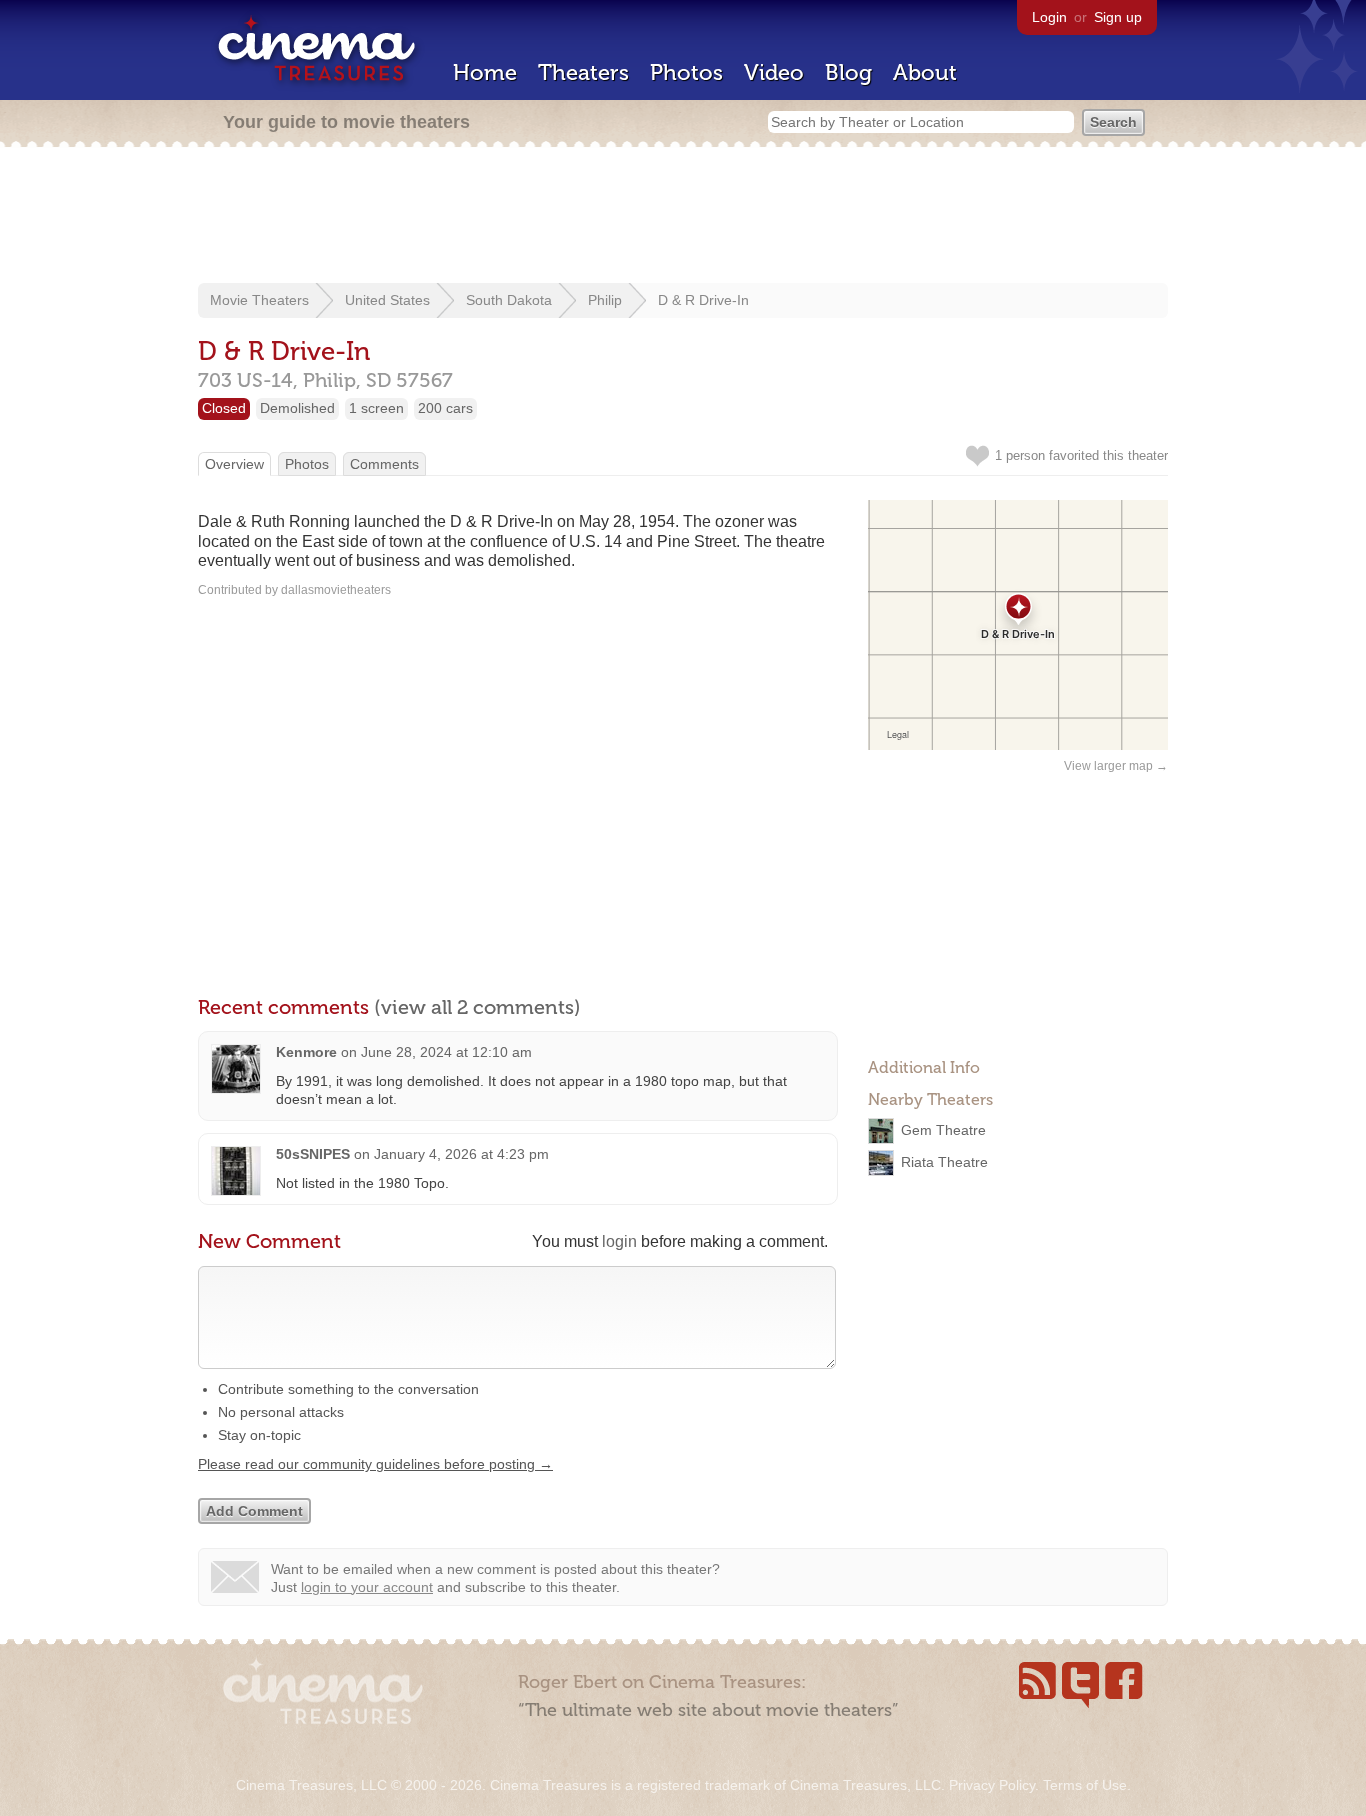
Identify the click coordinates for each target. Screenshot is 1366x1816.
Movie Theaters (259, 300)
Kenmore (306, 1052)
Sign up (1118, 17)
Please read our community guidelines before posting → (375, 1464)
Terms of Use (1085, 1785)
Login (1049, 17)
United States (387, 300)
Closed (224, 408)
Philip (605, 300)
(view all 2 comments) (477, 1007)
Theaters (583, 72)
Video (774, 72)
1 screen (376, 408)
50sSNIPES (313, 1154)
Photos (686, 72)
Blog (848, 72)
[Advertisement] (683, 217)
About (925, 72)
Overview (234, 464)
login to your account (367, 1587)
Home (485, 72)
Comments (384, 464)
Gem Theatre (943, 1130)
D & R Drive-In (703, 300)
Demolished (297, 408)
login (619, 1241)
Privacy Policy (992, 1785)
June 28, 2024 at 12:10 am (446, 1052)
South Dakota (509, 300)
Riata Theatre (944, 1162)
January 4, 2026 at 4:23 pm (461, 1154)
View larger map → (1116, 766)
